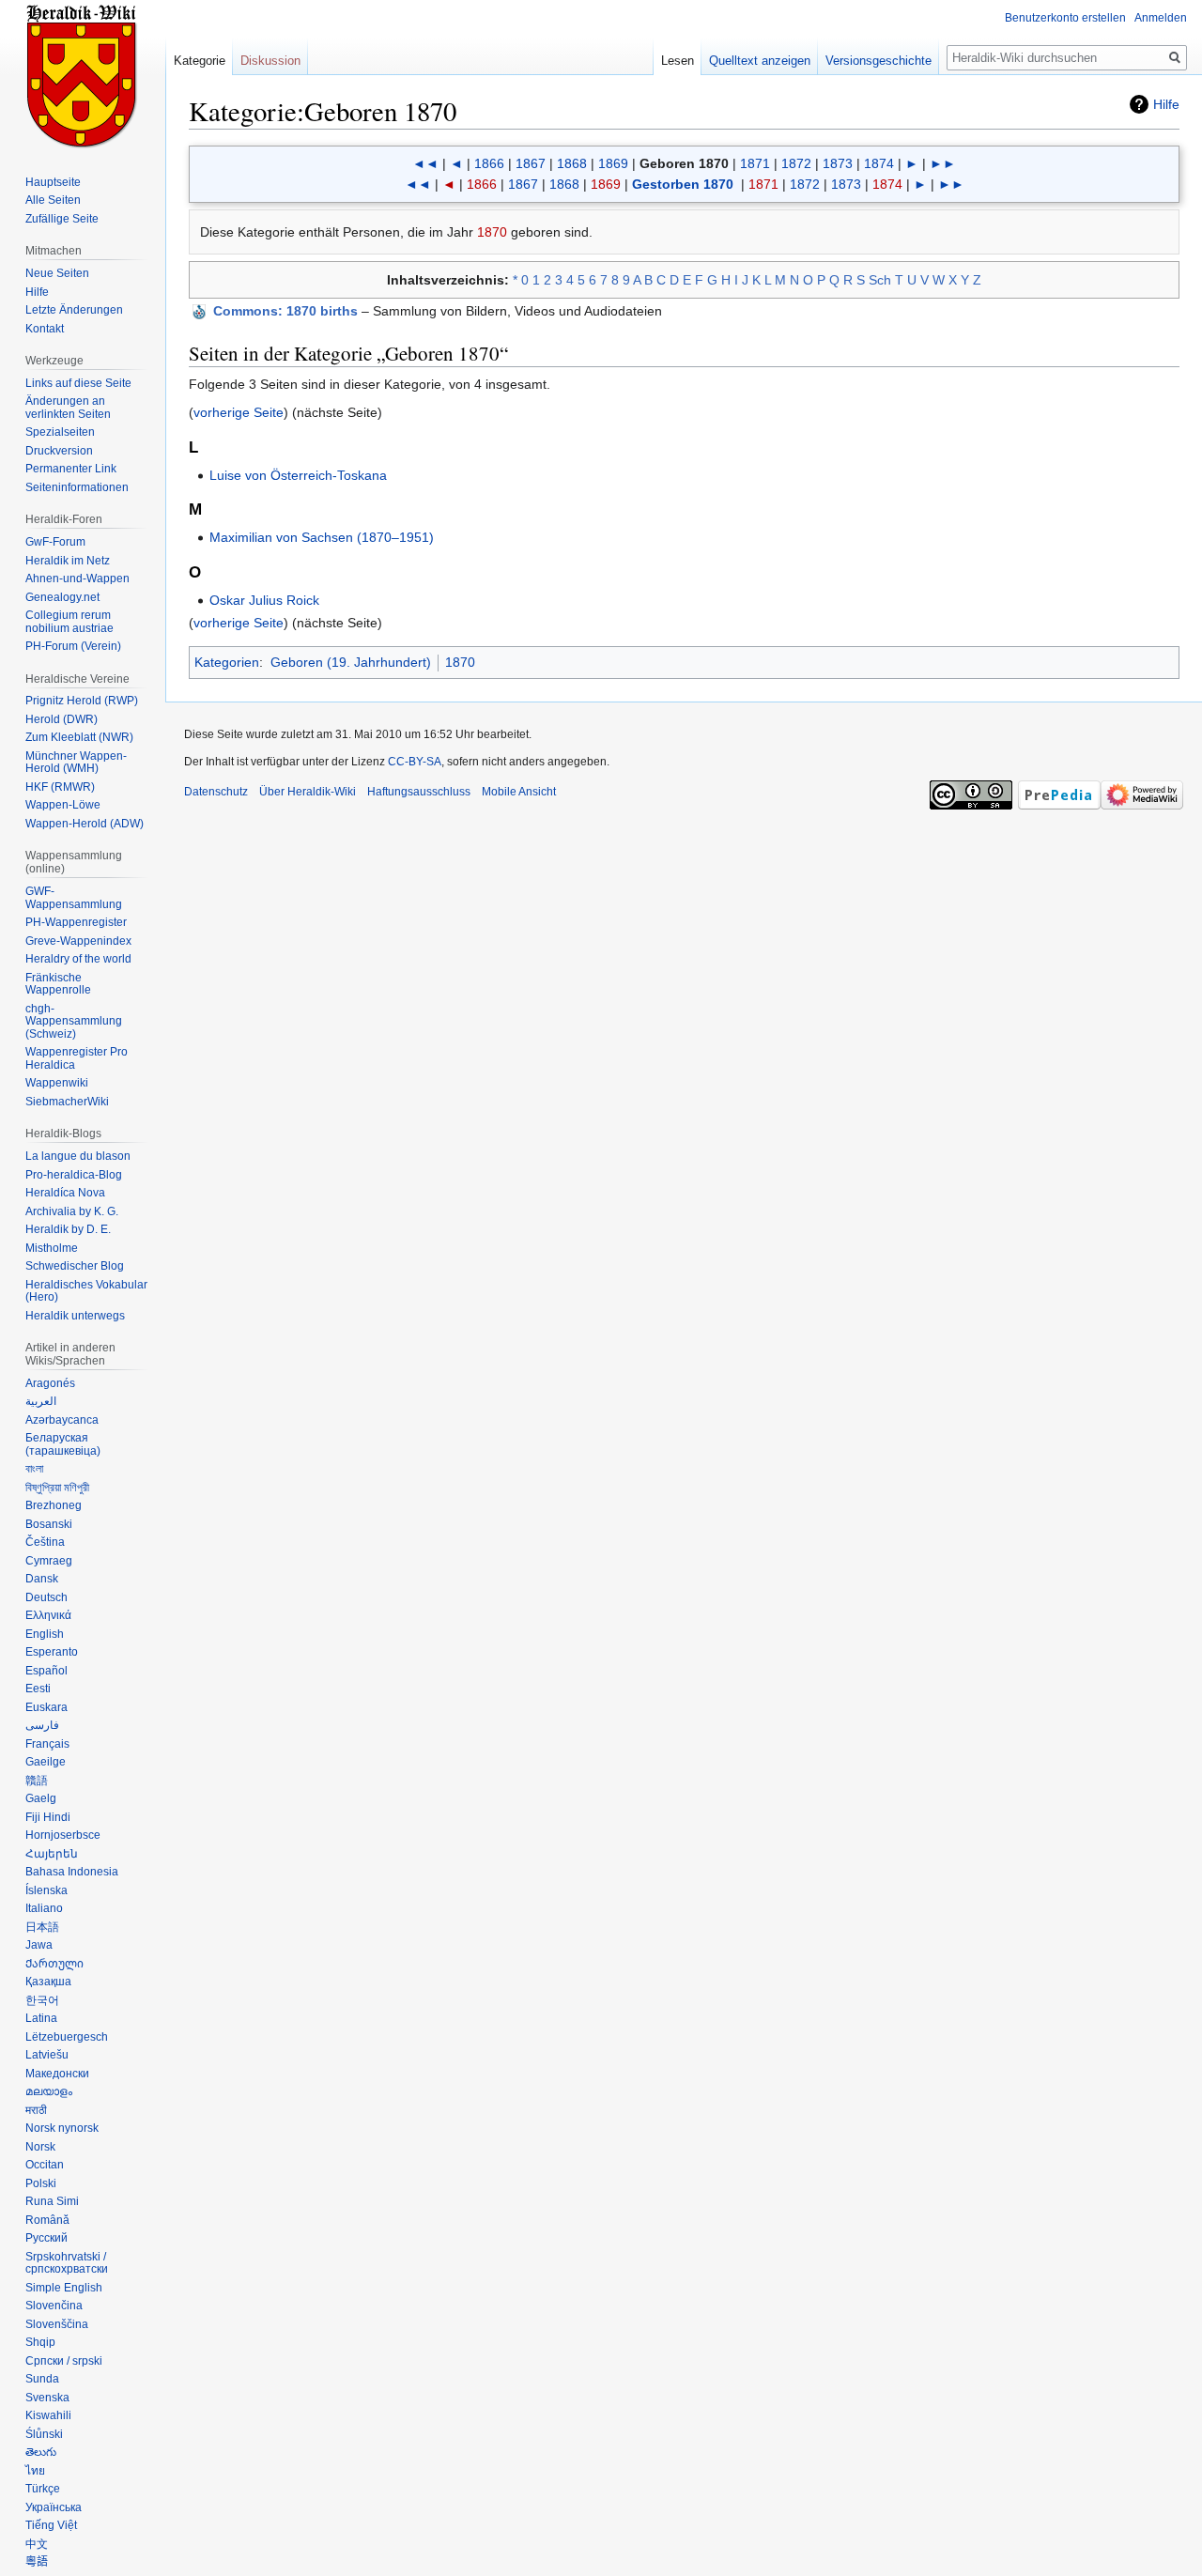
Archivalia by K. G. (72, 1211)
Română (47, 2220)
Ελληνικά (48, 1615)
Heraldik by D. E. (68, 1229)
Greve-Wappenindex (78, 941)
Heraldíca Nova (65, 1193)
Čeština (45, 1542)
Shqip (40, 2342)
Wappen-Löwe (63, 805)
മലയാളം (49, 2091)
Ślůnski (44, 2434)
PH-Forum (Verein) (73, 646)
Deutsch (46, 1597)
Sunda (42, 2379)
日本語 (42, 1927)
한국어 (42, 2000)
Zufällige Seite (62, 219)
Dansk (42, 1579)
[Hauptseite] (83, 75)
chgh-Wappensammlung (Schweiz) (74, 1021)
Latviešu (47, 2055)
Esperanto (52, 1652)
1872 (796, 163)
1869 (613, 163)
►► (943, 163)
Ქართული (54, 1964)
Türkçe (43, 2489)
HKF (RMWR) (60, 787)
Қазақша (48, 1982)
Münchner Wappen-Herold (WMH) (76, 763)
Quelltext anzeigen (760, 61)
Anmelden (1161, 18)
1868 (572, 163)
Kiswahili (48, 2415)
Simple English (64, 2288)
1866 (489, 163)
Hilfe (1166, 104)
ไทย (35, 2471)
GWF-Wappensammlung (74, 898)
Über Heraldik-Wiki (308, 792)
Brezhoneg (54, 1505)
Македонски (57, 2074)
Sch (880, 280)
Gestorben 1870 (683, 184)
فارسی (42, 1725)
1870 (492, 232)
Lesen (678, 61)
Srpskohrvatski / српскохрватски (67, 2263)
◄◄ (425, 163)
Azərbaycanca (62, 1420)
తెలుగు (41, 2452)
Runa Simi (52, 2201)
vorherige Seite (239, 412)
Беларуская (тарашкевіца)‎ (63, 1444)
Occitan (45, 2165)
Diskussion (270, 61)
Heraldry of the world (78, 959)
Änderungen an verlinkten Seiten (68, 408)
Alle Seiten (53, 200)
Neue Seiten (57, 273)
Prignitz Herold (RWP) (82, 701)
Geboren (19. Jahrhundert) (351, 662)
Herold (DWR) (62, 719)
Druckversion (59, 451)
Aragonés (50, 1383)
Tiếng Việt (51, 2525)
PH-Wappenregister (76, 922)
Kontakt (45, 329)
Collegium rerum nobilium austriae (69, 622)
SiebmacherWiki (67, 1102)
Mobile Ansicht (519, 792)
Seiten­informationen (77, 487)
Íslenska (46, 1890)
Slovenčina (54, 2306)
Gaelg (41, 1798)
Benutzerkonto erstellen (1065, 18)
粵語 (37, 2562)
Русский (46, 2238)
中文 (37, 2544)
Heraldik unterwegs (75, 1316)
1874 (879, 163)
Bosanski (49, 1524)
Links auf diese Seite (78, 383)
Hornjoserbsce (63, 1835)
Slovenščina (57, 2324)
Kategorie (200, 61)
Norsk (40, 2147)
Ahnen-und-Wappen (77, 578)
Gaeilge (46, 1762)
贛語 (37, 1781)
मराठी (36, 2110)
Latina (41, 2018)
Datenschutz (216, 792)
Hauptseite (53, 182)
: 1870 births (285, 311)
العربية (41, 1401)
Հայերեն (52, 1854)
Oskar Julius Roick (264, 600)
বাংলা (34, 1469)
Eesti (38, 1689)
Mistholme (52, 1248)
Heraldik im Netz (68, 561)
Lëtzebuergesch (67, 2037)
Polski (41, 2183)
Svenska (47, 2398)
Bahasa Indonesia (72, 1872)
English (45, 1634)
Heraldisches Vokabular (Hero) (86, 1291)
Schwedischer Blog (75, 1266)
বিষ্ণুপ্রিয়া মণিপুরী (57, 1488)
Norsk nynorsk (62, 2128)
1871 (755, 163)
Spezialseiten (60, 432)
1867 (531, 163)
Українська (54, 2507)
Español (46, 1671)
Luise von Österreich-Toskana (298, 475)
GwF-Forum (55, 542)
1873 (838, 163)
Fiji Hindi (48, 1817)
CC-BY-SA (415, 762)
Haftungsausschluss (419, 792)
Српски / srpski (64, 2361)
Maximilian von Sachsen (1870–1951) (322, 537)
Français (47, 1744)
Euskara (46, 1707)
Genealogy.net (62, 597)
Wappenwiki (57, 1083)
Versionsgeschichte (878, 61)
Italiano (44, 1908)
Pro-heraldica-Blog (74, 1175)
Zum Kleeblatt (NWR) (79, 737)
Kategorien (227, 662)
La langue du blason (78, 1156)
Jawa (39, 1945)
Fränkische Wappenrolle (58, 984)
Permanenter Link (71, 469)
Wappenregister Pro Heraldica (77, 1058)
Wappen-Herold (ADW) (85, 824)
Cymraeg (49, 1561)
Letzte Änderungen (74, 310)
